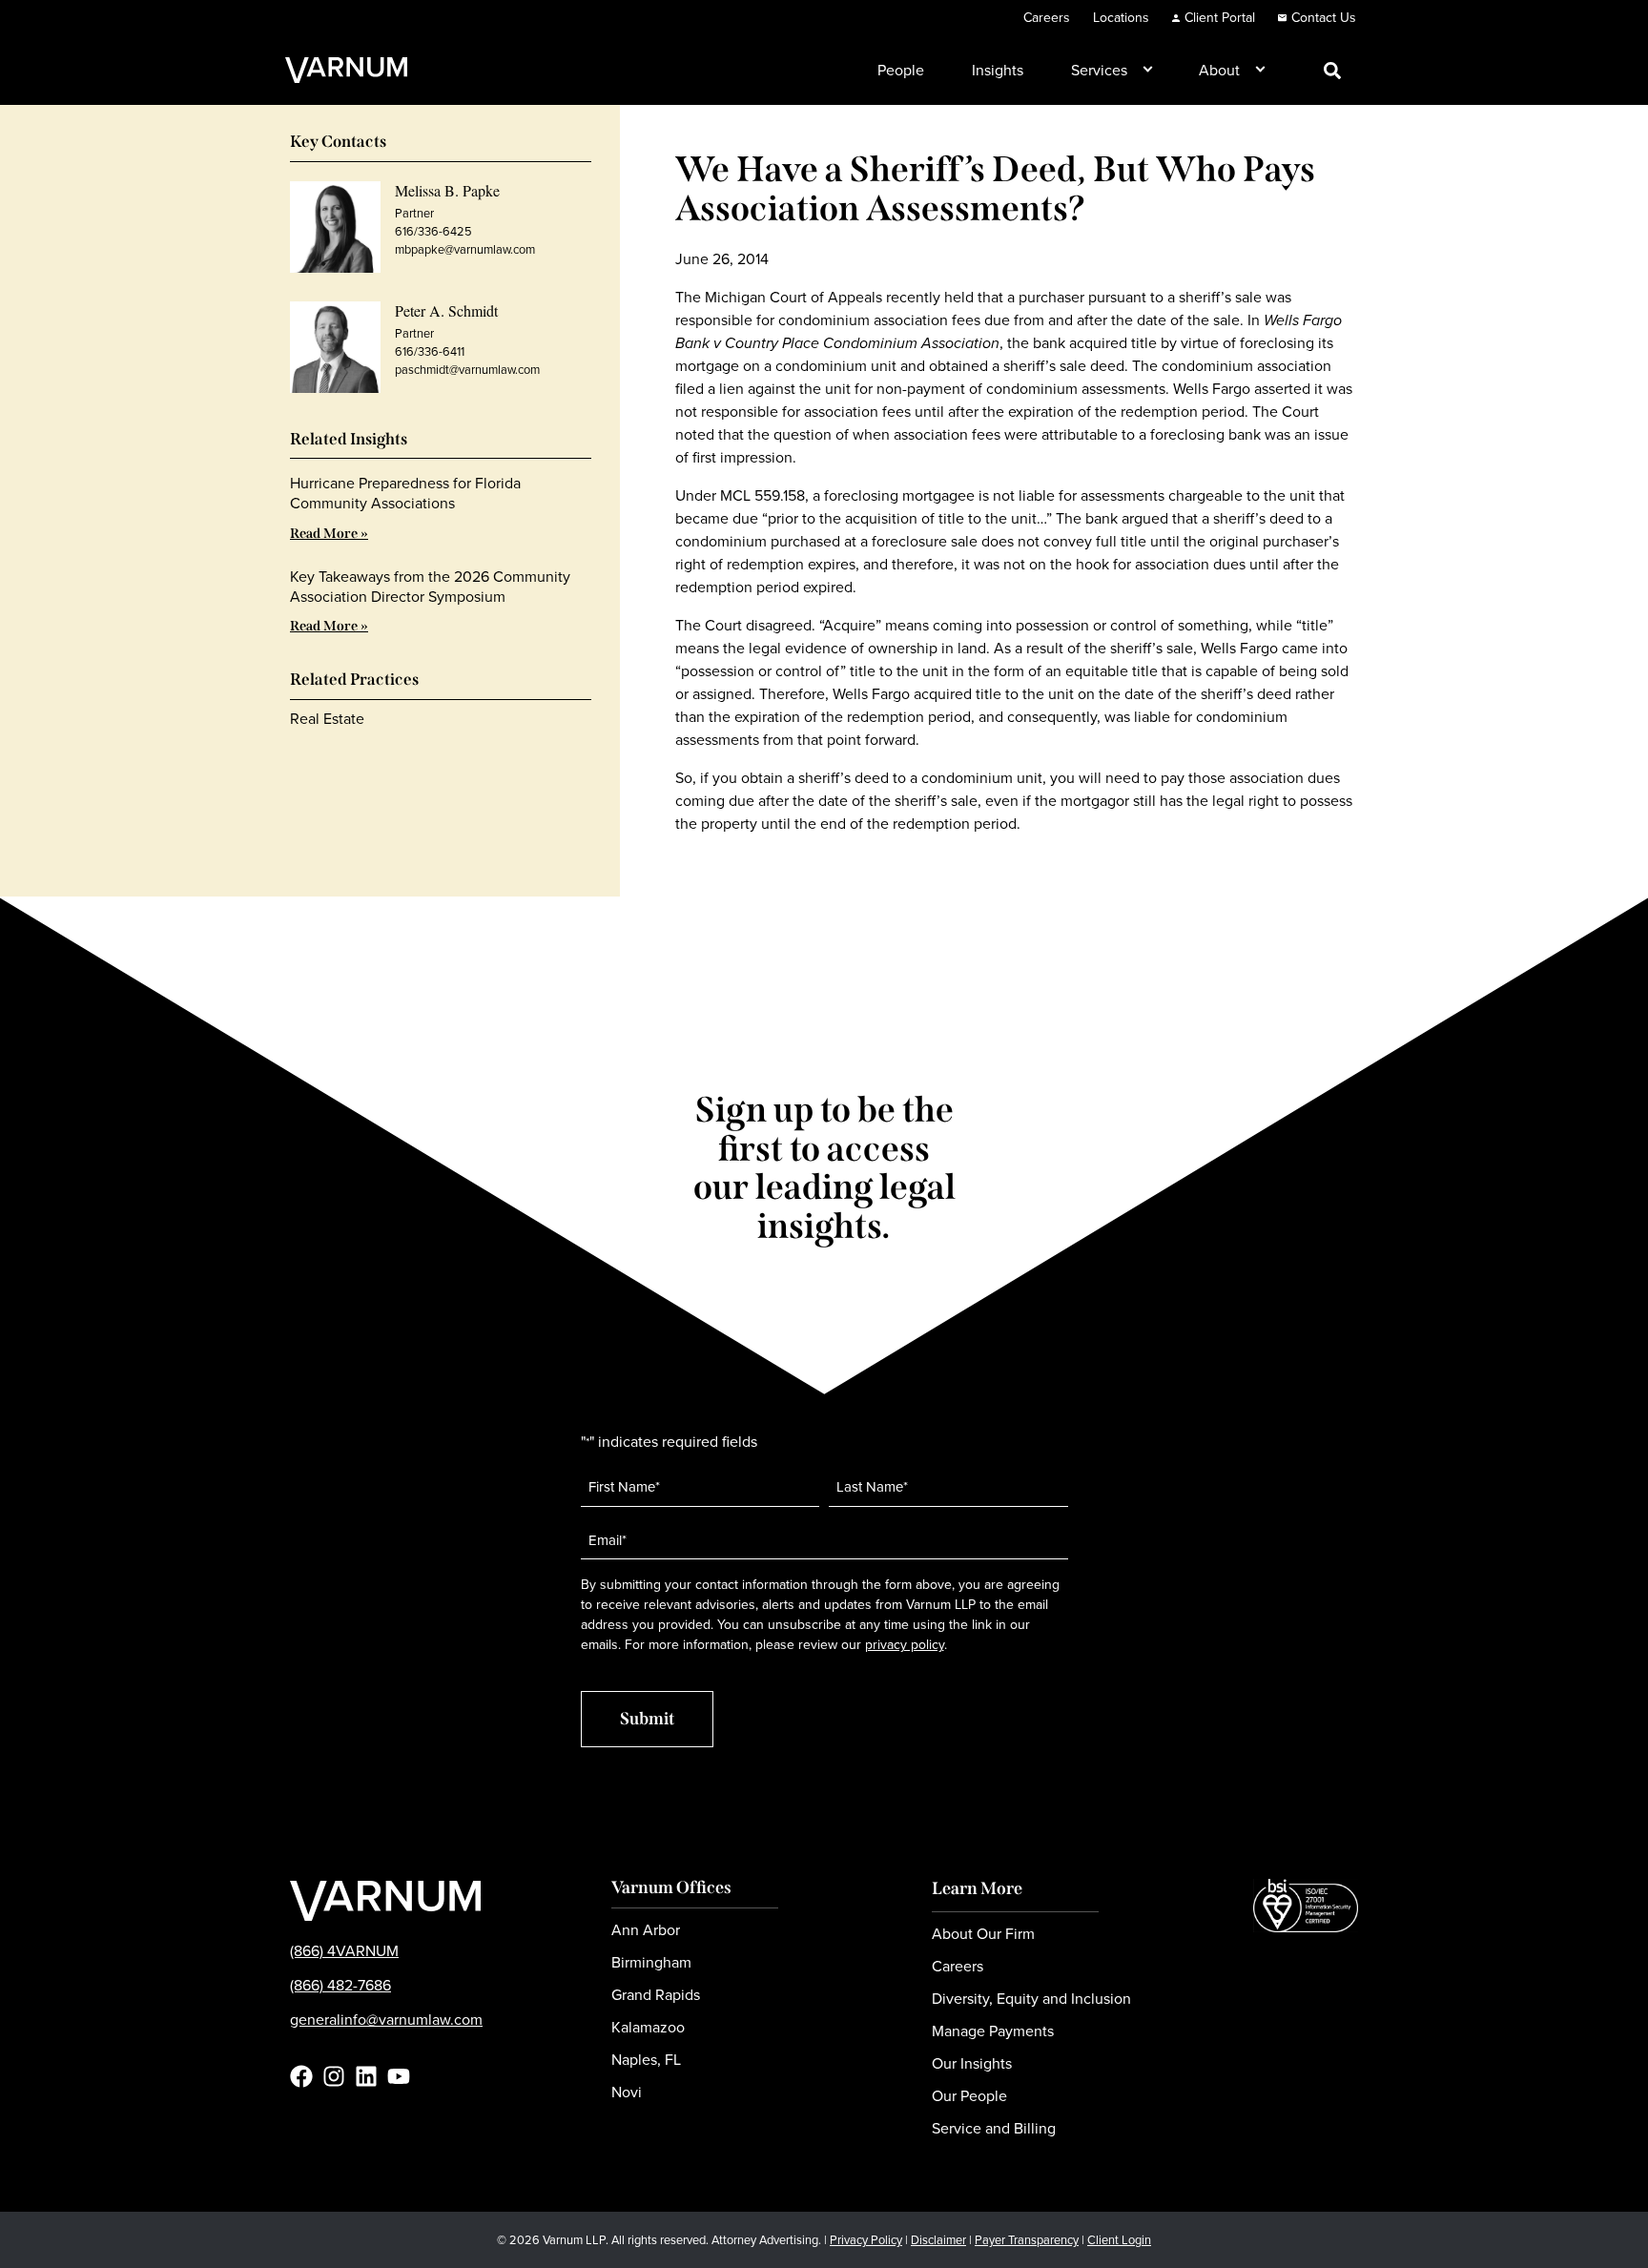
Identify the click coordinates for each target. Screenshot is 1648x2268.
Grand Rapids (656, 1995)
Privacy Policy (866, 2240)
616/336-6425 (433, 231)
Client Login (1119, 2240)
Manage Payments (993, 2031)
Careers (1047, 18)
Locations (1121, 18)
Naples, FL (646, 2060)
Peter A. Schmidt (446, 310)
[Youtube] (399, 2076)
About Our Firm (983, 1934)
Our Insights (972, 2063)
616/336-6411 (430, 351)
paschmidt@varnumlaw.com (467, 370)
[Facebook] (301, 2076)
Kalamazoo (648, 2027)
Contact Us (1324, 18)
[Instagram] (334, 2076)
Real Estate (327, 719)
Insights (998, 70)
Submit (647, 1719)
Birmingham (651, 1962)
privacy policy (905, 1645)
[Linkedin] (366, 2076)
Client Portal (1220, 18)
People (901, 70)
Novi (627, 2092)
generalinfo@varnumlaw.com (386, 2020)
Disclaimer (938, 2240)
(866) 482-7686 (340, 1985)
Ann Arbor (646, 1930)
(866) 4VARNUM (344, 1951)
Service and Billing (994, 2128)
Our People (969, 2096)
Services (1099, 70)
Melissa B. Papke (447, 190)
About (1219, 70)
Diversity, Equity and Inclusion (1031, 1999)
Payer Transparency (1027, 2240)
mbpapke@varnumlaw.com (465, 249)
